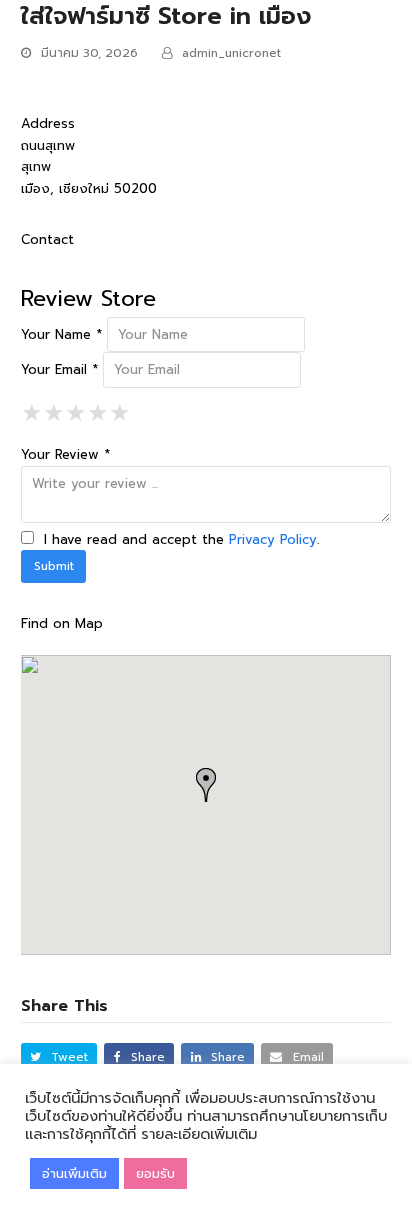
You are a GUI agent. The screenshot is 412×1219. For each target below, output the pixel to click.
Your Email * (59, 369)
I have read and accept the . (179, 539)
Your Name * (61, 334)
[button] (59, 1057)
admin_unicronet (231, 53)
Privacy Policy (273, 539)
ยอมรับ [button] (155, 1173)
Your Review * (65, 454)
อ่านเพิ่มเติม (74, 1173)
